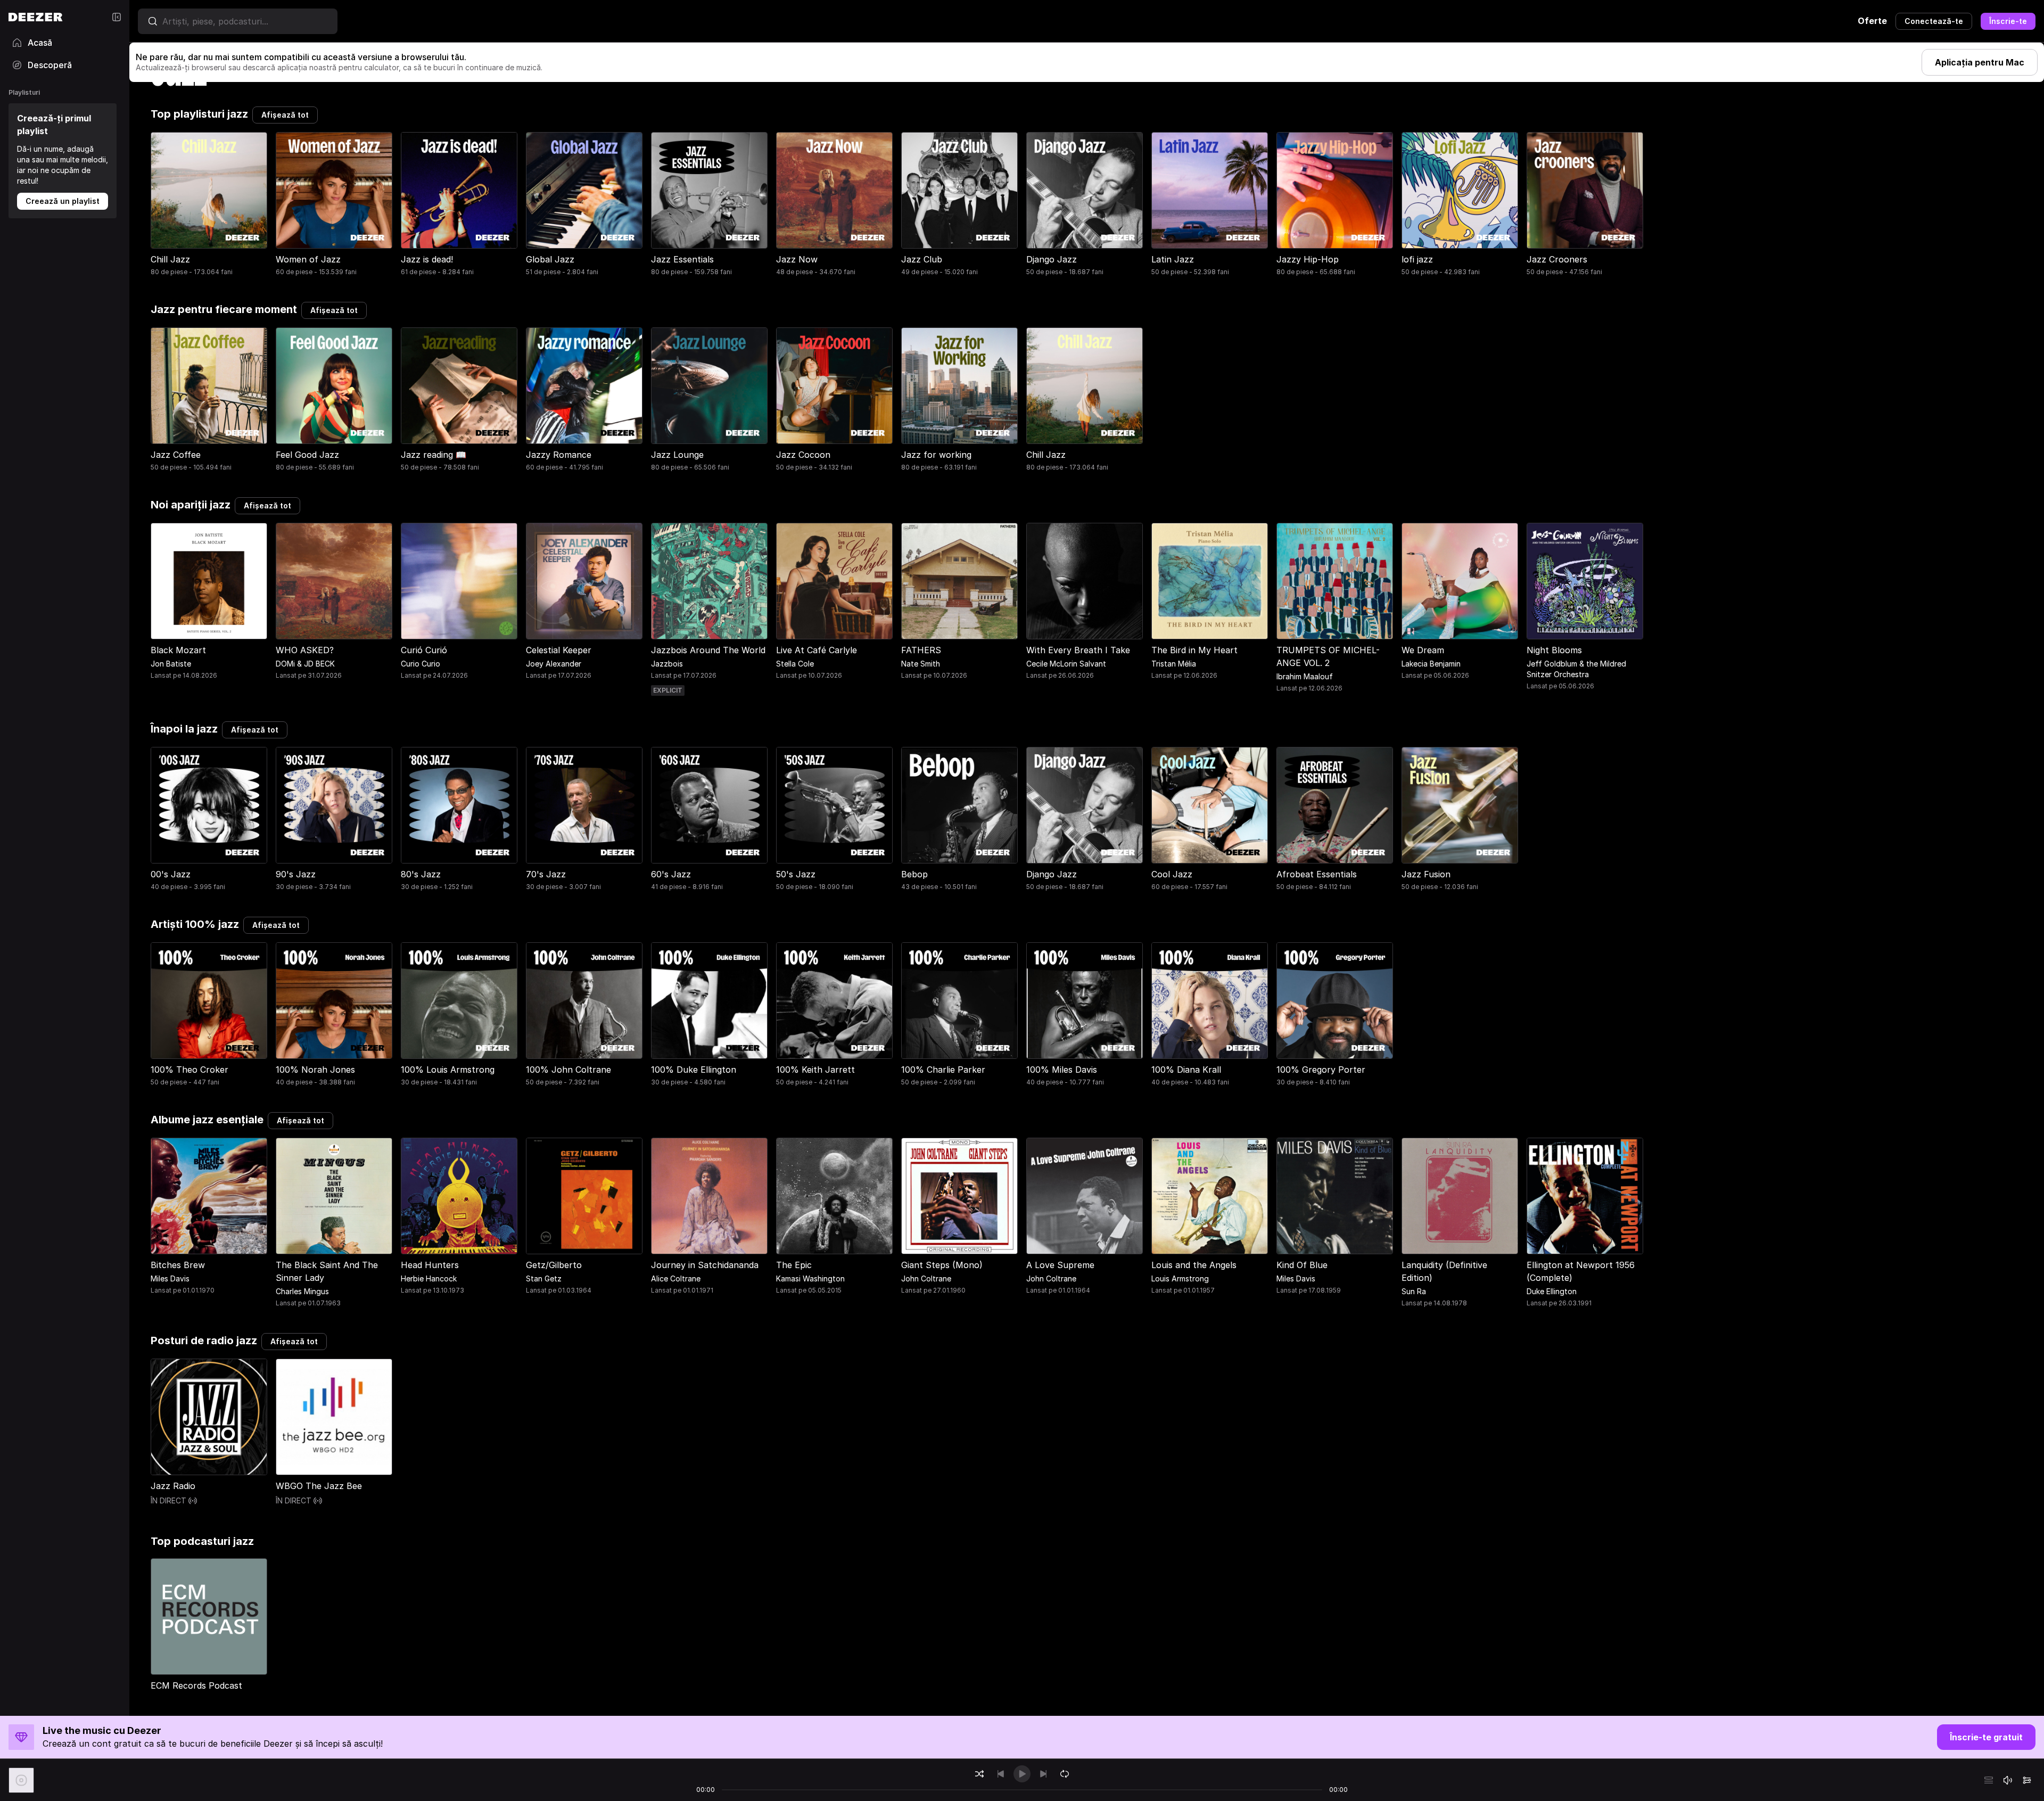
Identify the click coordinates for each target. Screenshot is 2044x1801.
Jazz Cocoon (803, 455)
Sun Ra (1414, 1291)
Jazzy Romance (559, 455)
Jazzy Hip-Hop (1308, 259)
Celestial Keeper (559, 650)
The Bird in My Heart (1194, 650)
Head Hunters (430, 1265)
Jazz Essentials (682, 259)
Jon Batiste (171, 664)
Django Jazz (1052, 259)
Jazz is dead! (427, 259)
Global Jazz (550, 259)
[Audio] (2027, 1780)
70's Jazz (546, 874)
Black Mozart (178, 650)
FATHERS (921, 650)
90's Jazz (296, 874)
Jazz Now (797, 259)
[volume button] (2008, 1780)
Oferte (1872, 21)
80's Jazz (421, 874)
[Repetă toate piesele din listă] (1065, 1774)
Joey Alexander (554, 664)
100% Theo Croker (189, 1070)
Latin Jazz (1173, 259)
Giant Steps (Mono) (942, 1265)
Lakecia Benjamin (1431, 664)
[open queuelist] (1989, 1780)
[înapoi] (1001, 1774)
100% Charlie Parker (943, 1070)
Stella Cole (795, 664)
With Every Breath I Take (1078, 650)
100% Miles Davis (1062, 1070)
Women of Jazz (308, 259)
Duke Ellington (1552, 1291)
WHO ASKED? (305, 650)
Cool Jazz (1172, 874)
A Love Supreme (1060, 1265)
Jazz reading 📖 (434, 455)
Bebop (914, 874)
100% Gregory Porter (1321, 1070)
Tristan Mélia (1174, 664)
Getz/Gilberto (554, 1265)
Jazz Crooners (1557, 259)
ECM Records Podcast (196, 1685)
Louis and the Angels (1194, 1265)
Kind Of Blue (1302, 1265)
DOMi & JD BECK (305, 664)
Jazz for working (936, 455)
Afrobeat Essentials (1317, 874)
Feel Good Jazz (307, 455)
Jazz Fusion (1426, 874)
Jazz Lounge (677, 455)
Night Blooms (1554, 650)
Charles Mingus (302, 1291)
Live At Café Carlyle (817, 650)
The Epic (794, 1265)
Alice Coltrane (676, 1278)
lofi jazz (1417, 259)
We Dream (1423, 650)
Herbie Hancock (429, 1278)
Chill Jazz (170, 259)
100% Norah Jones (315, 1070)
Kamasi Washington (810, 1278)
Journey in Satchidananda (705, 1265)
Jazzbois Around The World (708, 650)
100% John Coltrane (568, 1070)
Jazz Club (922, 259)
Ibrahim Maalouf (1305, 676)
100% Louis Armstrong (448, 1070)
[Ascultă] (170, 1455)
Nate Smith (921, 664)
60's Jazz (671, 874)
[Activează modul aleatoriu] (979, 1774)
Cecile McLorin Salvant (1066, 664)
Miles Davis (170, 1278)
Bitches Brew (178, 1265)
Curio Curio (421, 664)
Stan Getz (544, 1278)
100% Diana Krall (1186, 1070)
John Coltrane (926, 1278)
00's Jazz (171, 874)
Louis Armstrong (1180, 1278)
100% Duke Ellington (694, 1070)
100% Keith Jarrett (815, 1070)
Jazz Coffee (176, 455)
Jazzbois (667, 664)
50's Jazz (796, 874)
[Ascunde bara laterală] (117, 17)
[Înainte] (1043, 1774)
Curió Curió (424, 650)
